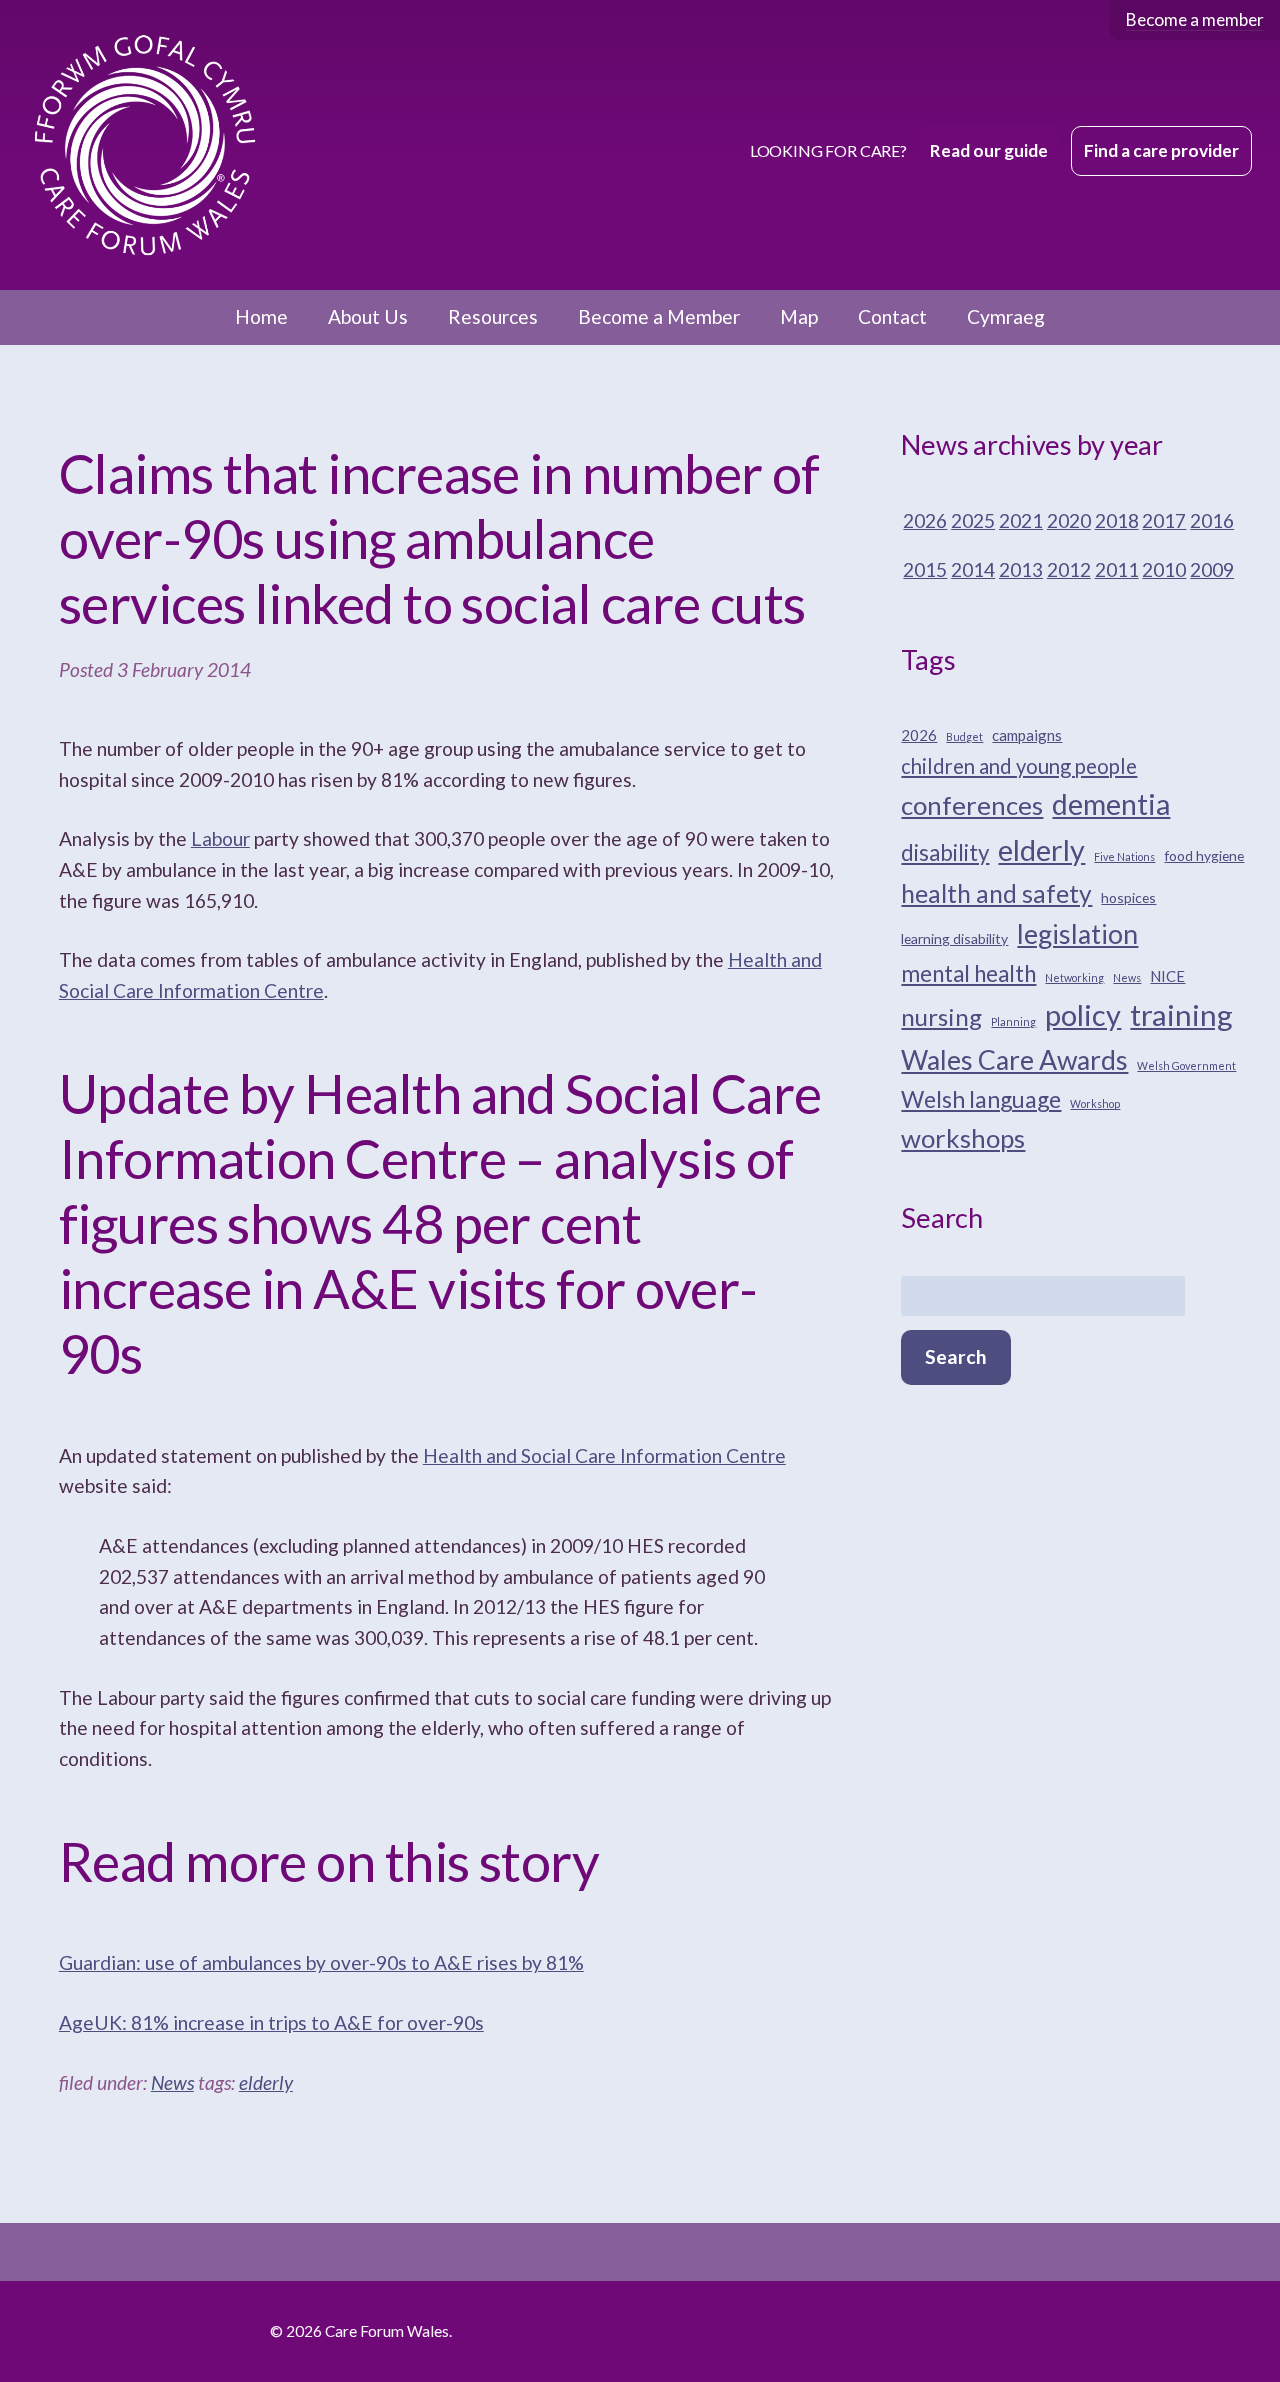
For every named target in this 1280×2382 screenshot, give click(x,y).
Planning (1013, 1021)
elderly (266, 2082)
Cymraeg (1006, 316)
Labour (220, 838)
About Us (368, 316)
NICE (1167, 976)
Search (956, 1356)
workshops (963, 1138)
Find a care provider (1161, 150)
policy (1083, 1014)
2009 (1212, 569)
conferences (972, 805)
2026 (925, 520)
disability (945, 852)
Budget (964, 736)
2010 (1164, 569)
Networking (1074, 977)
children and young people (1019, 766)
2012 (1069, 569)
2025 (973, 520)
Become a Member (659, 316)
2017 (1164, 520)
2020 (1069, 520)
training (1181, 1014)
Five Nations (1124, 856)
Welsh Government (1186, 1065)
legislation (1077, 934)
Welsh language (981, 1099)
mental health (968, 973)
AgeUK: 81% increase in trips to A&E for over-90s (271, 2022)
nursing (941, 1016)
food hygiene (1204, 855)
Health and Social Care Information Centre (604, 1455)
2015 (925, 569)
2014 (973, 569)
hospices (1128, 897)
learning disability (954, 938)
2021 (1021, 520)
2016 (1212, 520)
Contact (892, 316)
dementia (1111, 804)
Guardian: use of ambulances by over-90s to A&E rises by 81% (321, 1962)
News (172, 2082)
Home (261, 316)
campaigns (1027, 735)
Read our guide (989, 150)
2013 (1021, 569)
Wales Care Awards (1014, 1060)
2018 (1117, 520)
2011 (1117, 569)
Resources (493, 316)
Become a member (1195, 19)
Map (799, 316)
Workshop (1095, 1103)
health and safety (996, 893)
